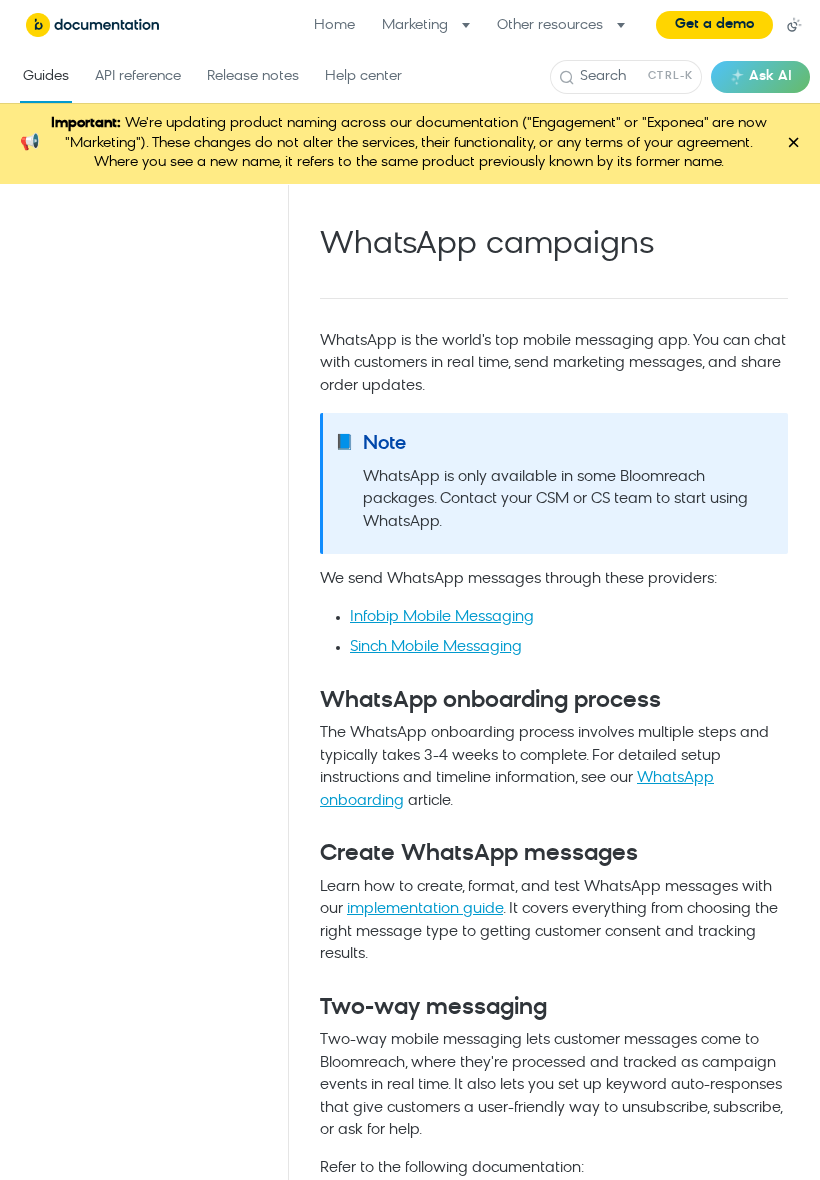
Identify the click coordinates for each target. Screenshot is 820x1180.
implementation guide (425, 909)
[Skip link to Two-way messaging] (306, 1009)
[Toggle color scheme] (794, 25)
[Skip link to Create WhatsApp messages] (306, 855)
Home (334, 25)
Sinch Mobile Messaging (436, 647)
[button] (714, 25)
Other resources (550, 25)
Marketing (415, 25)
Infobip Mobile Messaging (442, 617)
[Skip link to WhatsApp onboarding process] (306, 701)
